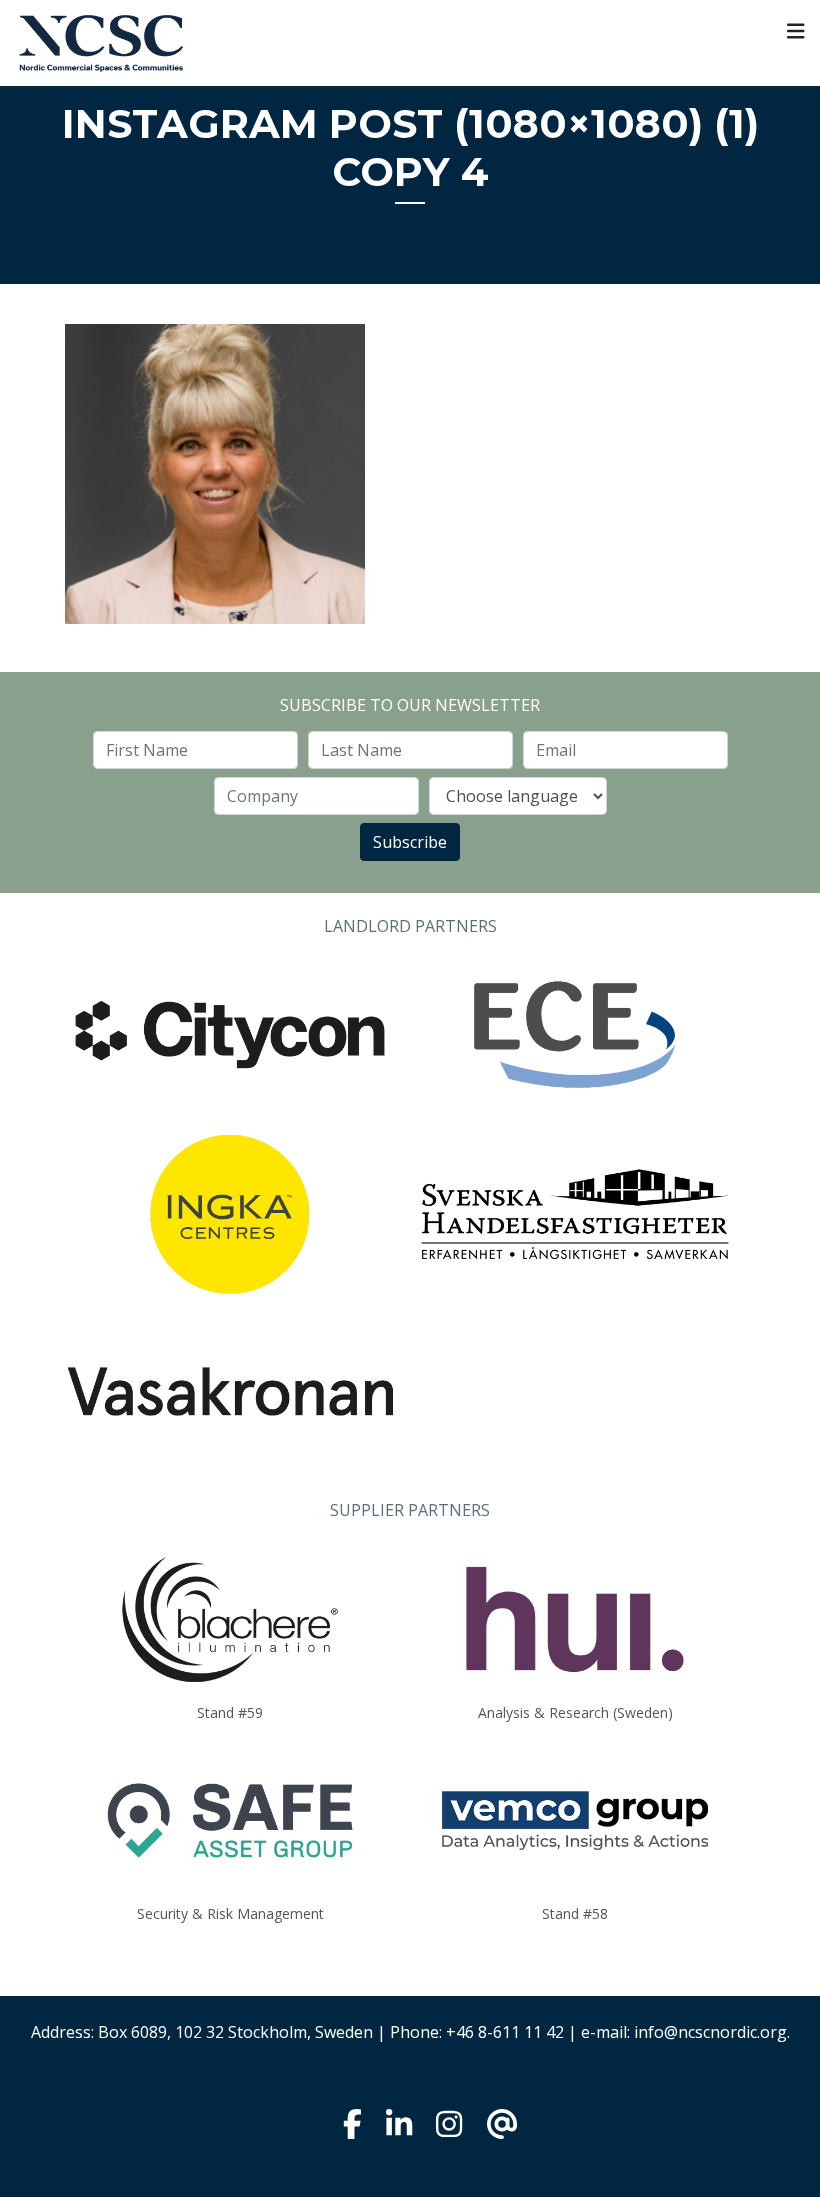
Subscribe (410, 842)
